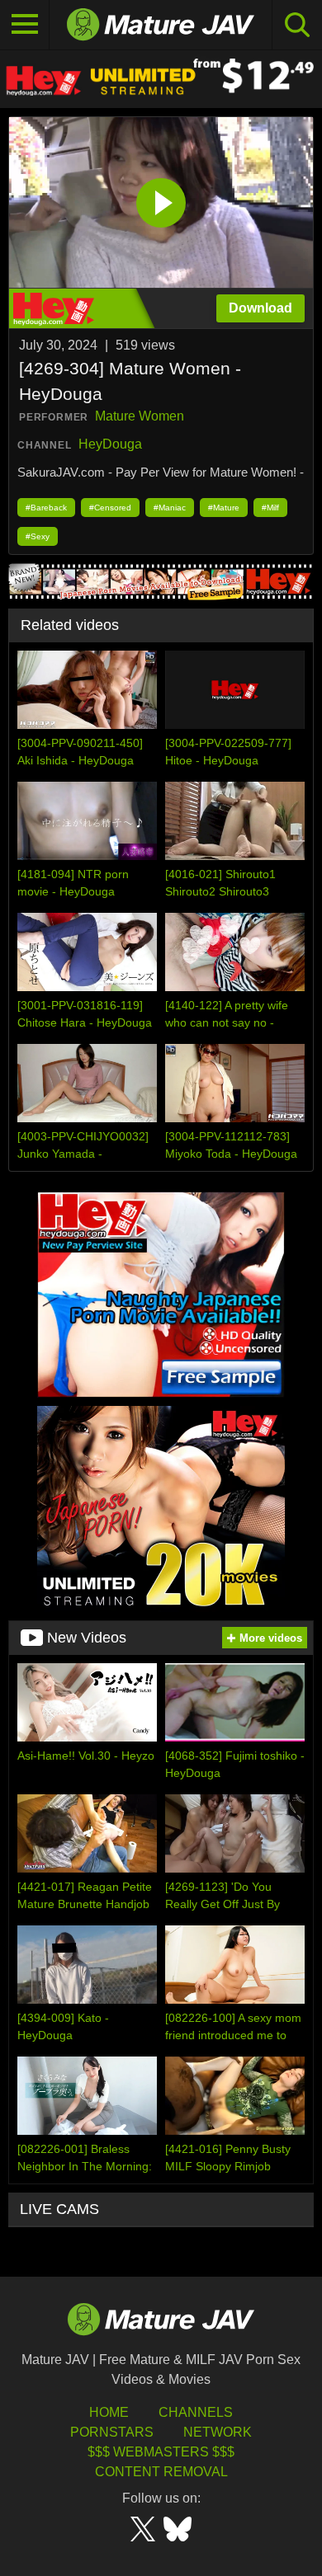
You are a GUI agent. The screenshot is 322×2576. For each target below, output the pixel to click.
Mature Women (140, 416)
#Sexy (38, 536)
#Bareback (46, 508)
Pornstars (112, 2432)
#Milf (270, 508)
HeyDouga (110, 444)
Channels (196, 2412)
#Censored (110, 508)
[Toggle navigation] (25, 25)
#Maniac (170, 508)
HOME (109, 2412)
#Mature (224, 508)
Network (218, 2432)
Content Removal (161, 2472)
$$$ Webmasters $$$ (161, 2452)
